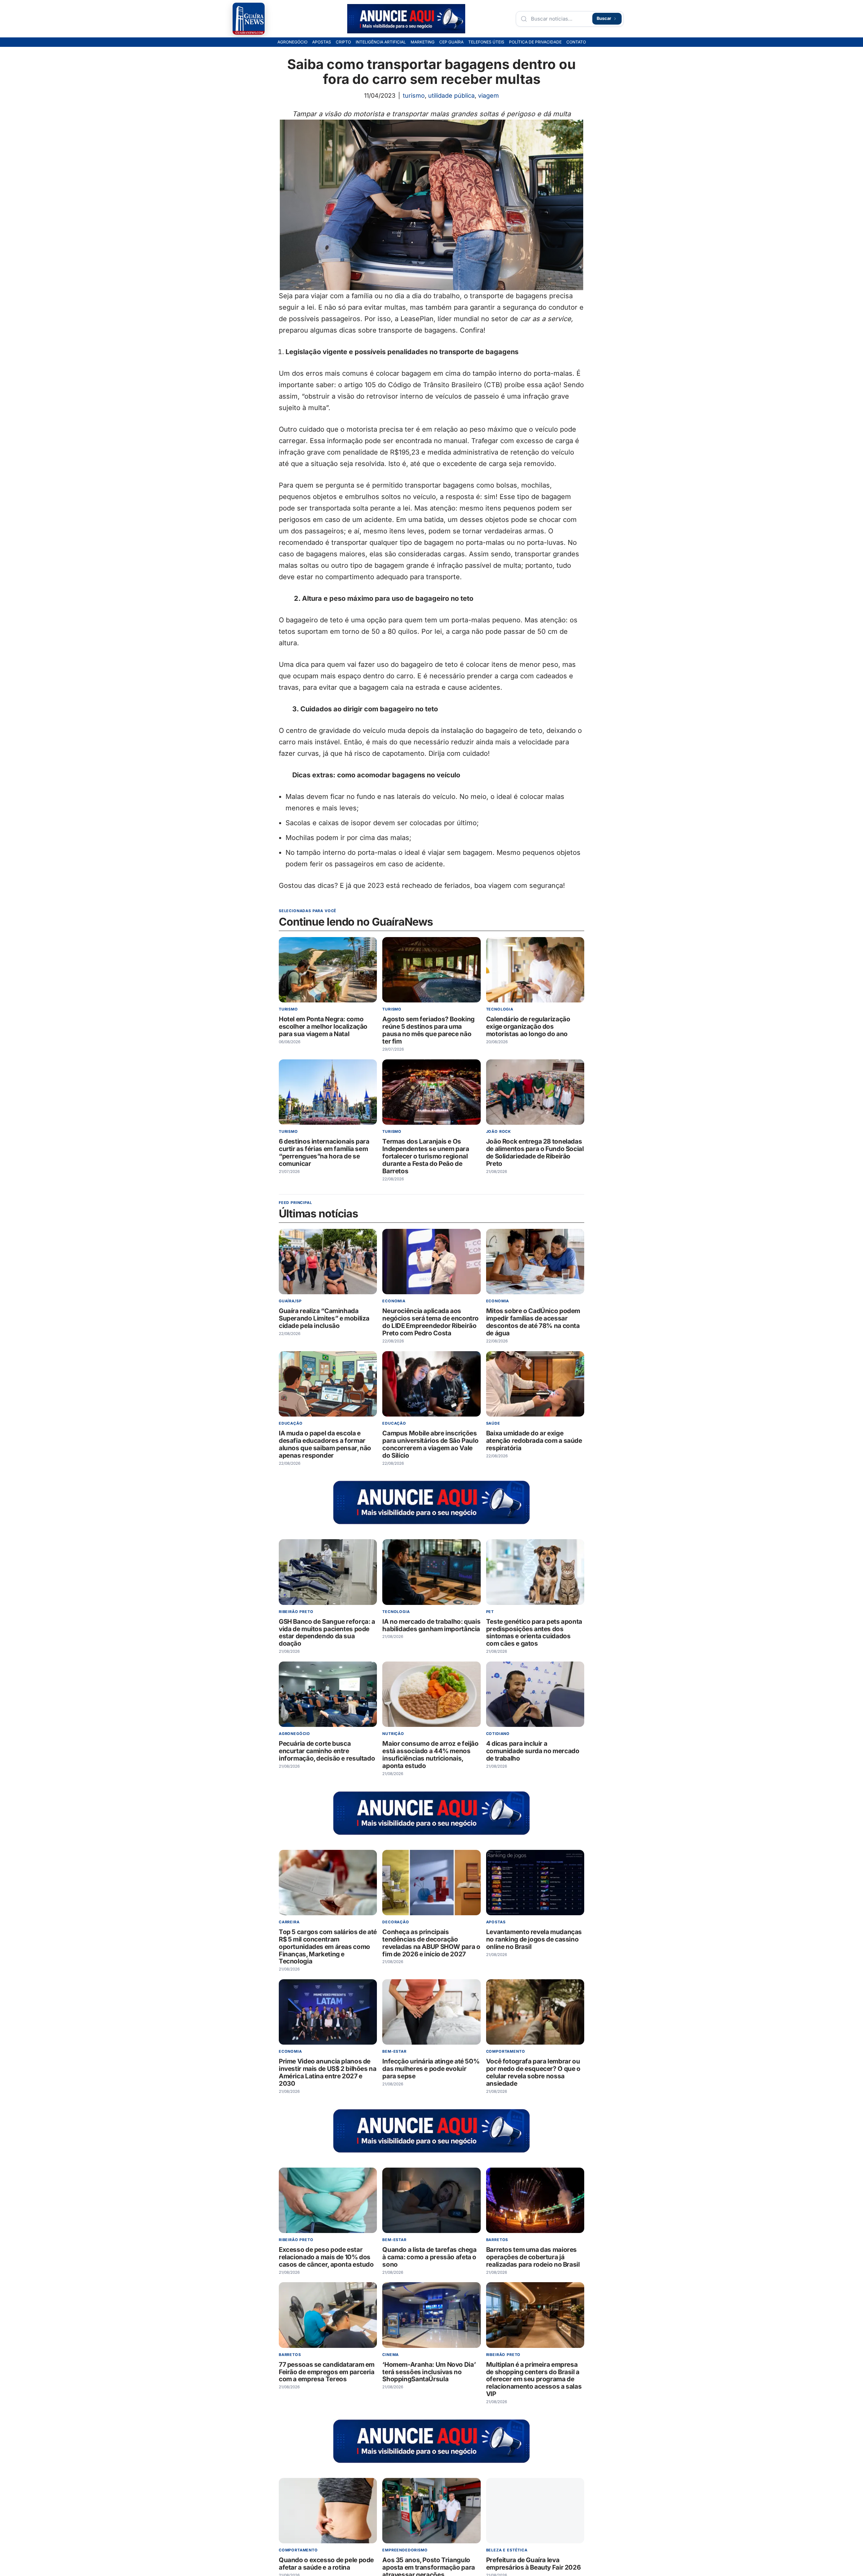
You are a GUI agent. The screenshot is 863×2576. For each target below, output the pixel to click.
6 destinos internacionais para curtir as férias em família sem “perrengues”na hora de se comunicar (324, 1153)
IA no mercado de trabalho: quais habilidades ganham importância (431, 1625)
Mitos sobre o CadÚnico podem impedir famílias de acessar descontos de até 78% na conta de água (533, 1322)
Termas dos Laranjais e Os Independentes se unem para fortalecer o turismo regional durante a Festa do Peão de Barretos (426, 1156)
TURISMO (414, 96)
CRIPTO (343, 42)
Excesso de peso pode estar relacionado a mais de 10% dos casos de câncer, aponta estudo (326, 2257)
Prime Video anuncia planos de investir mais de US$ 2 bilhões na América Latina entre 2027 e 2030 (328, 2073)
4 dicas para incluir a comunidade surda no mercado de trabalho (533, 1751)
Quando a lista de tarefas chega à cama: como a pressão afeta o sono (429, 2257)
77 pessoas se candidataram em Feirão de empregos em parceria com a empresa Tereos (327, 2372)
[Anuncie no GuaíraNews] (406, 19)
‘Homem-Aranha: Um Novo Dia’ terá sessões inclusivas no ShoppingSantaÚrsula (429, 2372)
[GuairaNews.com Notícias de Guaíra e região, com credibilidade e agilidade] (249, 19)
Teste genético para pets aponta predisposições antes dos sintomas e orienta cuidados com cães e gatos (534, 1633)
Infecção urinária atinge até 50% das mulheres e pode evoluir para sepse (431, 2069)
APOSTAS (322, 42)
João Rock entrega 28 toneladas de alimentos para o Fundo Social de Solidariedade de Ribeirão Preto (535, 1153)
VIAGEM (488, 96)
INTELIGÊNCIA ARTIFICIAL (381, 42)
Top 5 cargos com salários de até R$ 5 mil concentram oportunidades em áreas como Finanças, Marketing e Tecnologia (328, 1947)
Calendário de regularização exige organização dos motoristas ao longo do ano (528, 1027)
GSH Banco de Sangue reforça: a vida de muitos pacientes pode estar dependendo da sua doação (327, 1633)
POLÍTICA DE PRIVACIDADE (535, 42)
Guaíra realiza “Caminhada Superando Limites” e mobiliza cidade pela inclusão (324, 1319)
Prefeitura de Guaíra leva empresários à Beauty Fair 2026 (533, 2564)
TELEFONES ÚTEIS (486, 42)
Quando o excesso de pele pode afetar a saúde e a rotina (326, 2564)
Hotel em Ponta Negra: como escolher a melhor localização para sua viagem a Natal (323, 1027)
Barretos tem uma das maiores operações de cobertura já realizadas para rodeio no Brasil (533, 2257)
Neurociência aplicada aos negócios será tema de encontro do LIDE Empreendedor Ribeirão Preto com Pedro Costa (430, 1322)
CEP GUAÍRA (451, 42)
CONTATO (576, 42)
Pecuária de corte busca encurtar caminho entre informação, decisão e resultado (327, 1751)
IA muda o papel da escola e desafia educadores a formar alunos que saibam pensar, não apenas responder (325, 1444)
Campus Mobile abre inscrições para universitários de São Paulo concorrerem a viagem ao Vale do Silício (430, 1444)
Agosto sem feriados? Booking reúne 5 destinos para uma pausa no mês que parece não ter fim (428, 1030)
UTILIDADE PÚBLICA (451, 96)
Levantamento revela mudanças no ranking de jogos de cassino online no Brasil (534, 1939)
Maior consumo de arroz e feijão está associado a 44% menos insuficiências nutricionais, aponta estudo (430, 1755)
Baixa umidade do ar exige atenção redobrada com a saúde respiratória (534, 1441)
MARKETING (423, 42)
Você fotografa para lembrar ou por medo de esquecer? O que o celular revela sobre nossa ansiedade (533, 2073)
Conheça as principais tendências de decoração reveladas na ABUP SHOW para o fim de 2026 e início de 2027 (431, 1943)
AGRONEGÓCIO (292, 42)
